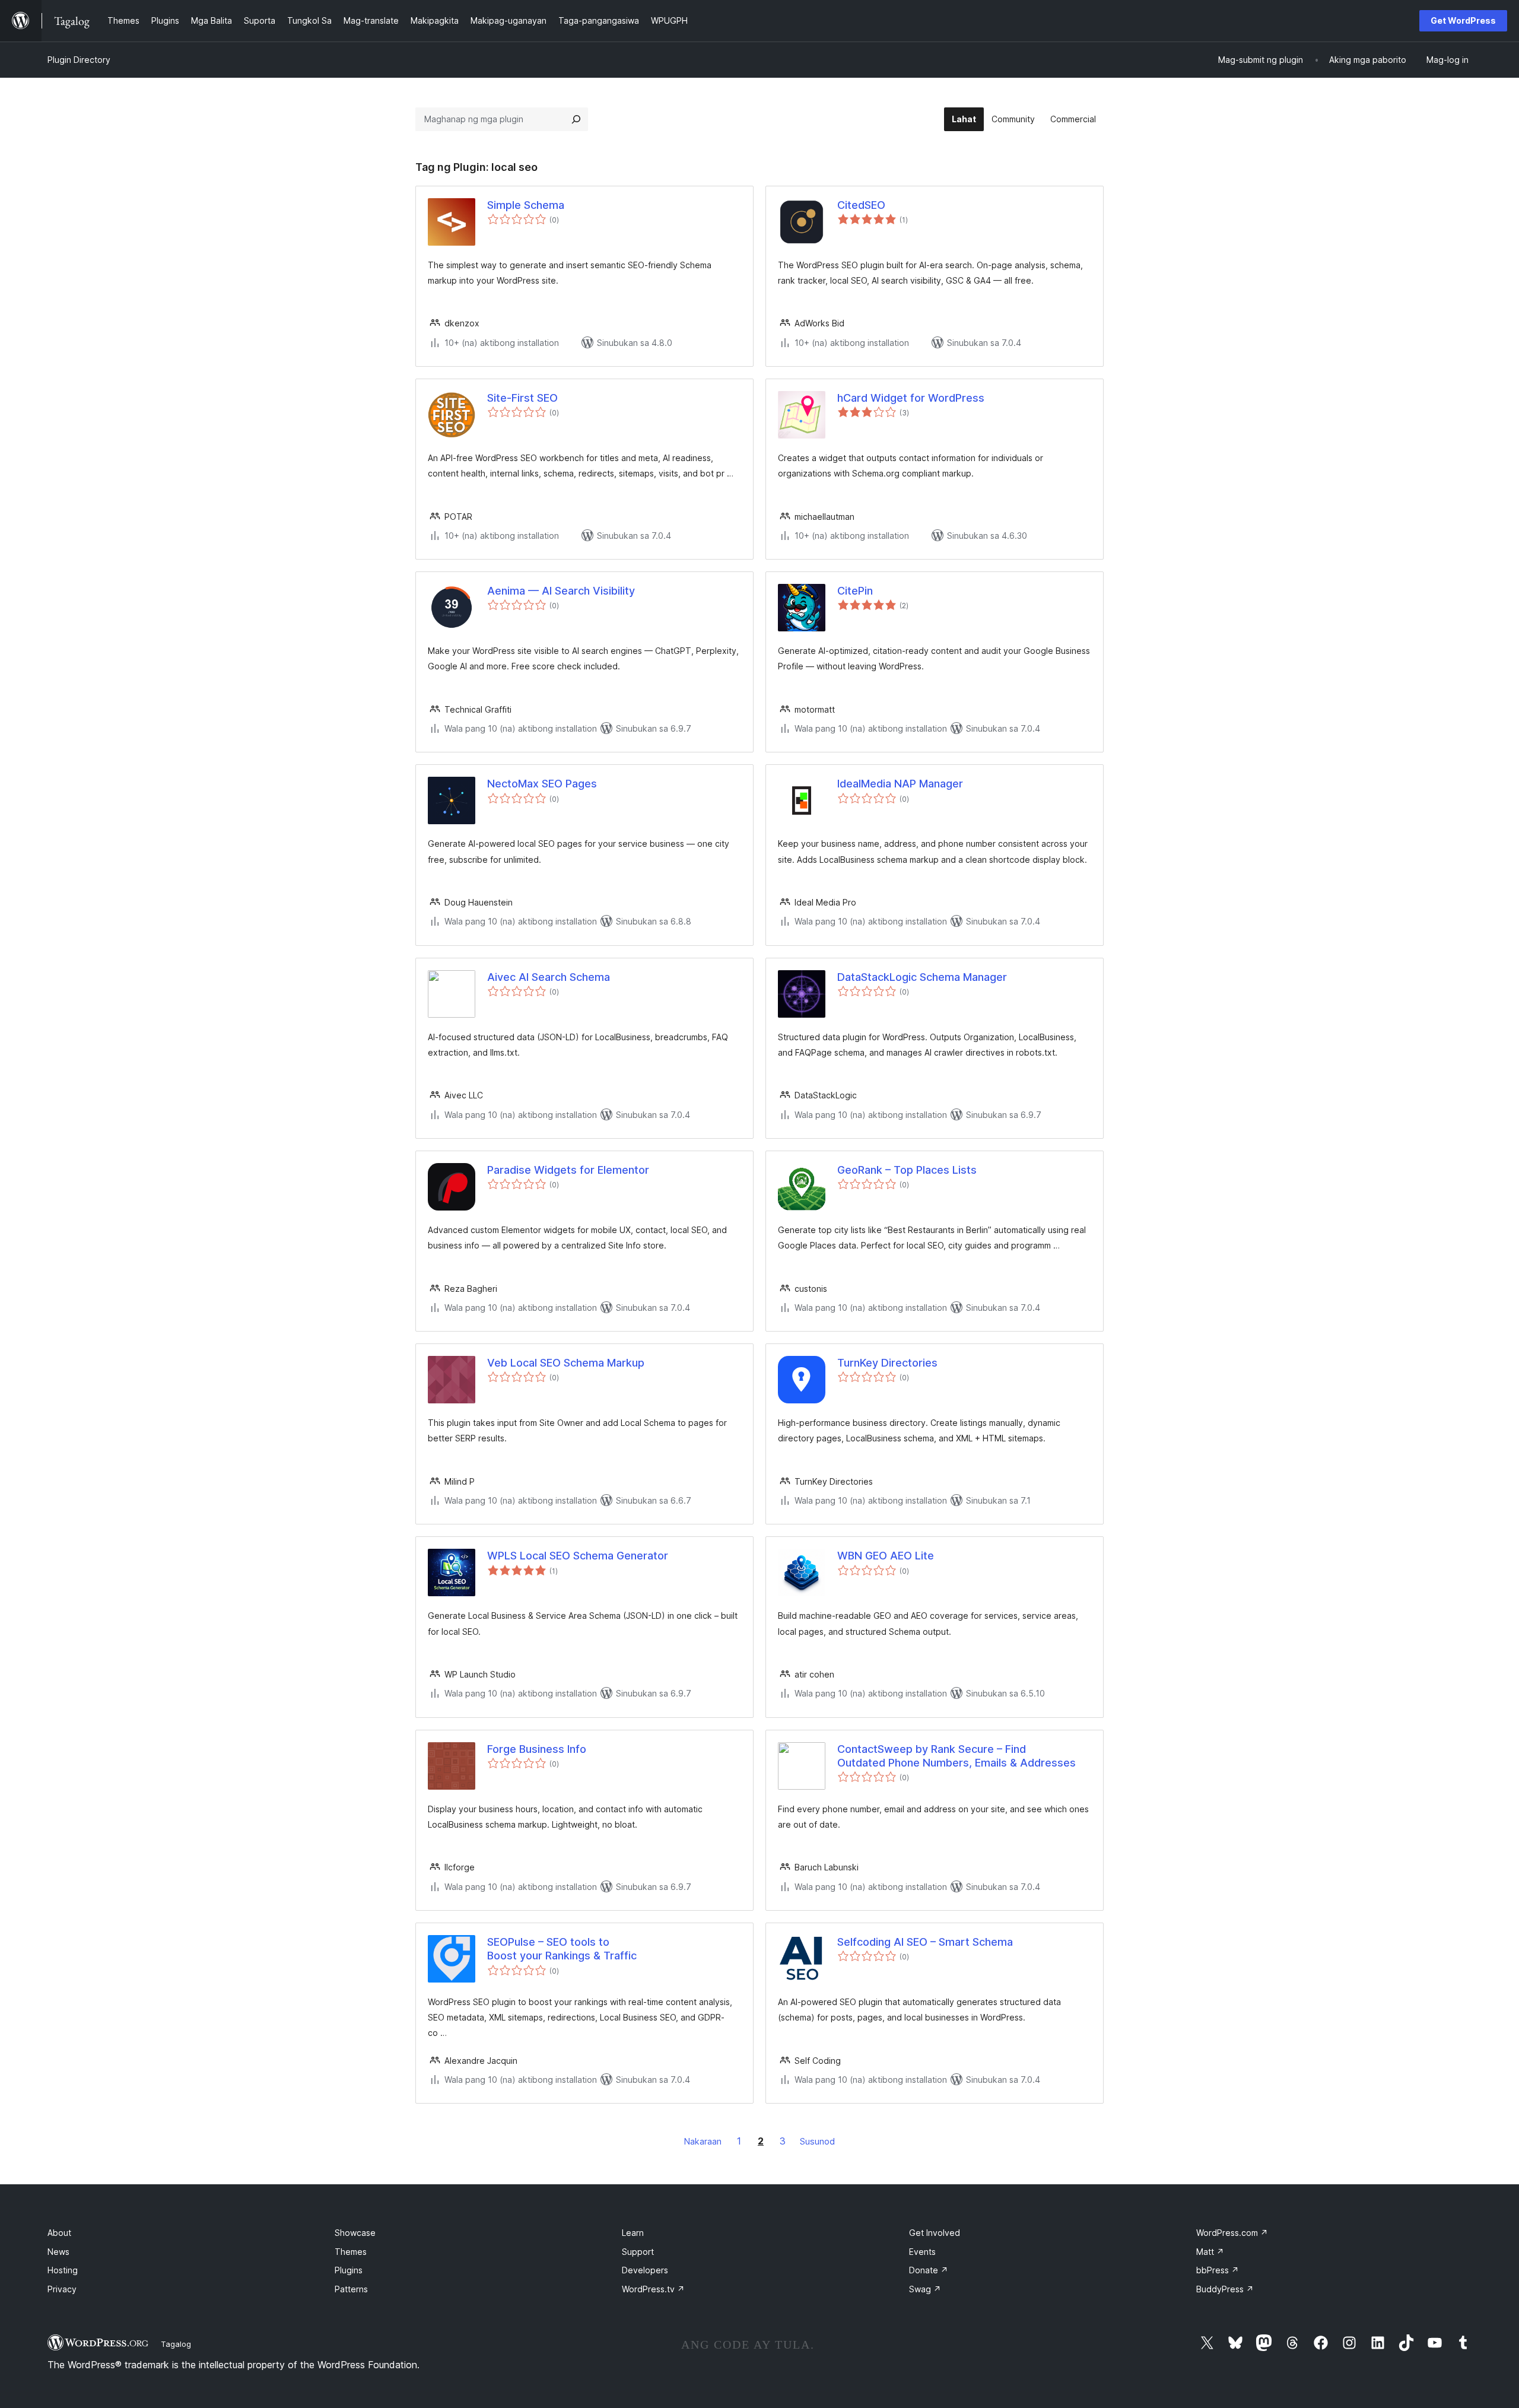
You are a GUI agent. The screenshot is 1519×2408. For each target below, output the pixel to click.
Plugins (349, 2270)
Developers (645, 2270)
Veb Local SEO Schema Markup (566, 1363)
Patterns (351, 2289)
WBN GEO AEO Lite (886, 1556)
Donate (929, 2270)
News (58, 2252)
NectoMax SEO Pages (542, 784)
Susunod (817, 2141)
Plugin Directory (79, 60)
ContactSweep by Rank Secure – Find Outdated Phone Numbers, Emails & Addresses (956, 1756)
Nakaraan (703, 2141)
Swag (925, 2289)
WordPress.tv (653, 2289)
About (59, 2233)
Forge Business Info (537, 1749)
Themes (351, 2252)
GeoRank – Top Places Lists (907, 1170)
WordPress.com (1232, 2233)
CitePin (855, 591)
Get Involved (935, 2233)
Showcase (355, 2233)
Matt (1210, 2252)
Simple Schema (526, 205)
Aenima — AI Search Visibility (561, 591)
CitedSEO (861, 205)
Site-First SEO (522, 398)
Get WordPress (1463, 20)
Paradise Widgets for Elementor (568, 1170)
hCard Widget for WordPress (911, 398)
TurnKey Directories (887, 1363)
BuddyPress (1225, 2289)
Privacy (62, 2289)
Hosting (63, 2270)
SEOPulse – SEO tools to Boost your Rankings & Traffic (562, 1949)
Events (922, 2252)
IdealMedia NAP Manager (900, 784)
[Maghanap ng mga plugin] (576, 119)
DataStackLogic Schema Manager (922, 977)
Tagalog (176, 2344)
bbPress (1218, 2270)
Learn (633, 2233)
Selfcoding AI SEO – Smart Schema (925, 1942)
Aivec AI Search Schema (549, 977)
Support (638, 2252)
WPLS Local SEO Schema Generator (578, 1556)
